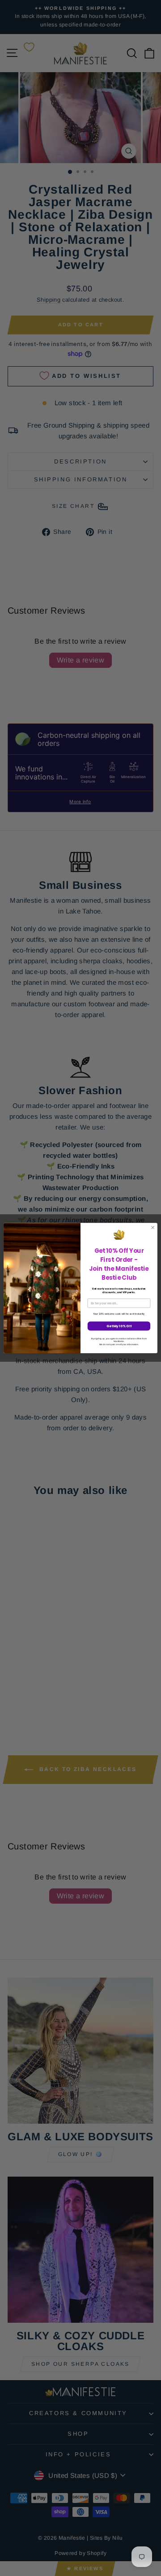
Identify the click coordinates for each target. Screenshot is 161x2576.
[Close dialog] (153, 1227)
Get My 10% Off (119, 1326)
